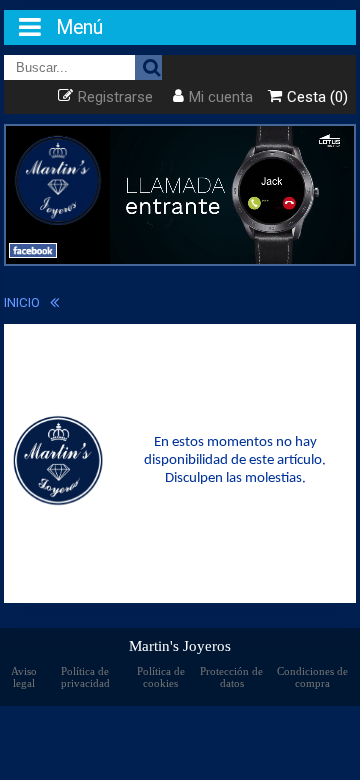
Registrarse (115, 97)
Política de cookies (161, 677)
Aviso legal (24, 677)
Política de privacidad (85, 677)
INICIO (22, 302)
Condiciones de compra (312, 677)
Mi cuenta (221, 97)
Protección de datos (231, 677)
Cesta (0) (317, 97)
